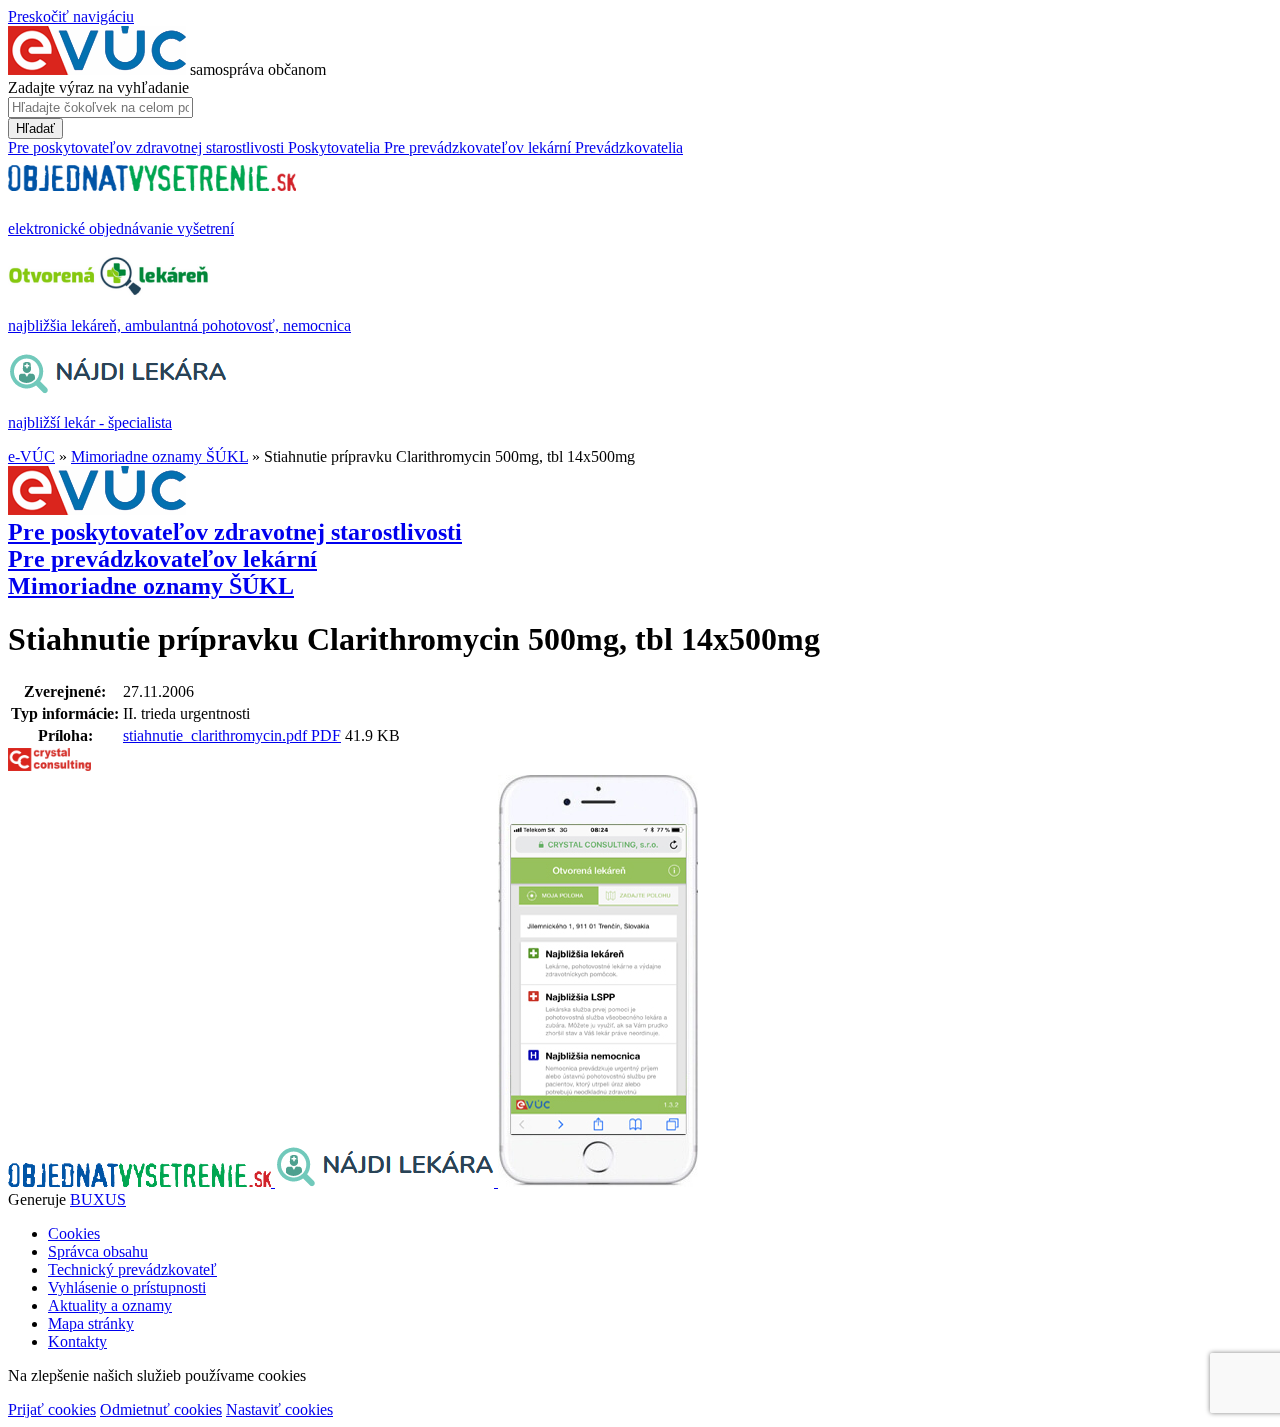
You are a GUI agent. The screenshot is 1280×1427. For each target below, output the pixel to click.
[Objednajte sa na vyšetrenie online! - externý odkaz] (141, 1181)
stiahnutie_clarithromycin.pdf (217, 735)
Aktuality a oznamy (110, 1305)
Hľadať (35, 128)
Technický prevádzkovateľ (132, 1269)
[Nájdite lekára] (386, 1181)
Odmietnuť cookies (161, 1409)
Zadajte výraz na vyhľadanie (98, 87)
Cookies (74, 1233)
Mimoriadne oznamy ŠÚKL (159, 456)
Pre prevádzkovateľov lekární (162, 559)
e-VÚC (31, 456)
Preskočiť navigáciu (71, 16)
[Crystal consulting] (49, 765)
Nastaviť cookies (279, 1409)
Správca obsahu (98, 1251)
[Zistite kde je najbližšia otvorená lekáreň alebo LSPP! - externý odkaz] (598, 1181)
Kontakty (77, 1341)
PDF (326, 735)
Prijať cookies (52, 1409)
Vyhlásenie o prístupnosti (127, 1287)
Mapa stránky (91, 1323)
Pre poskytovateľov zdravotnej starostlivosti (235, 532)
